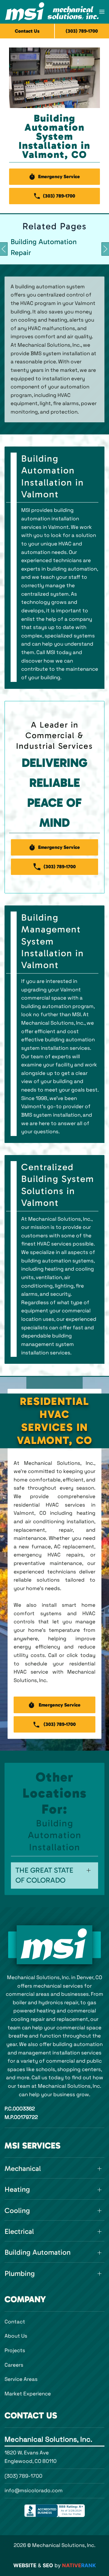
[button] (102, 12)
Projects (15, 2350)
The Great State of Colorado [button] (44, 1875)
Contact (15, 2322)
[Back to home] (52, 12)
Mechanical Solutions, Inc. (48, 2439)
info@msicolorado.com (34, 2490)
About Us (16, 2336)
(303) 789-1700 (23, 2476)
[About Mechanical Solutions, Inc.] (54, 1945)
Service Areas (21, 2379)
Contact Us (27, 31)
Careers (14, 2365)
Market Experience (28, 2394)
